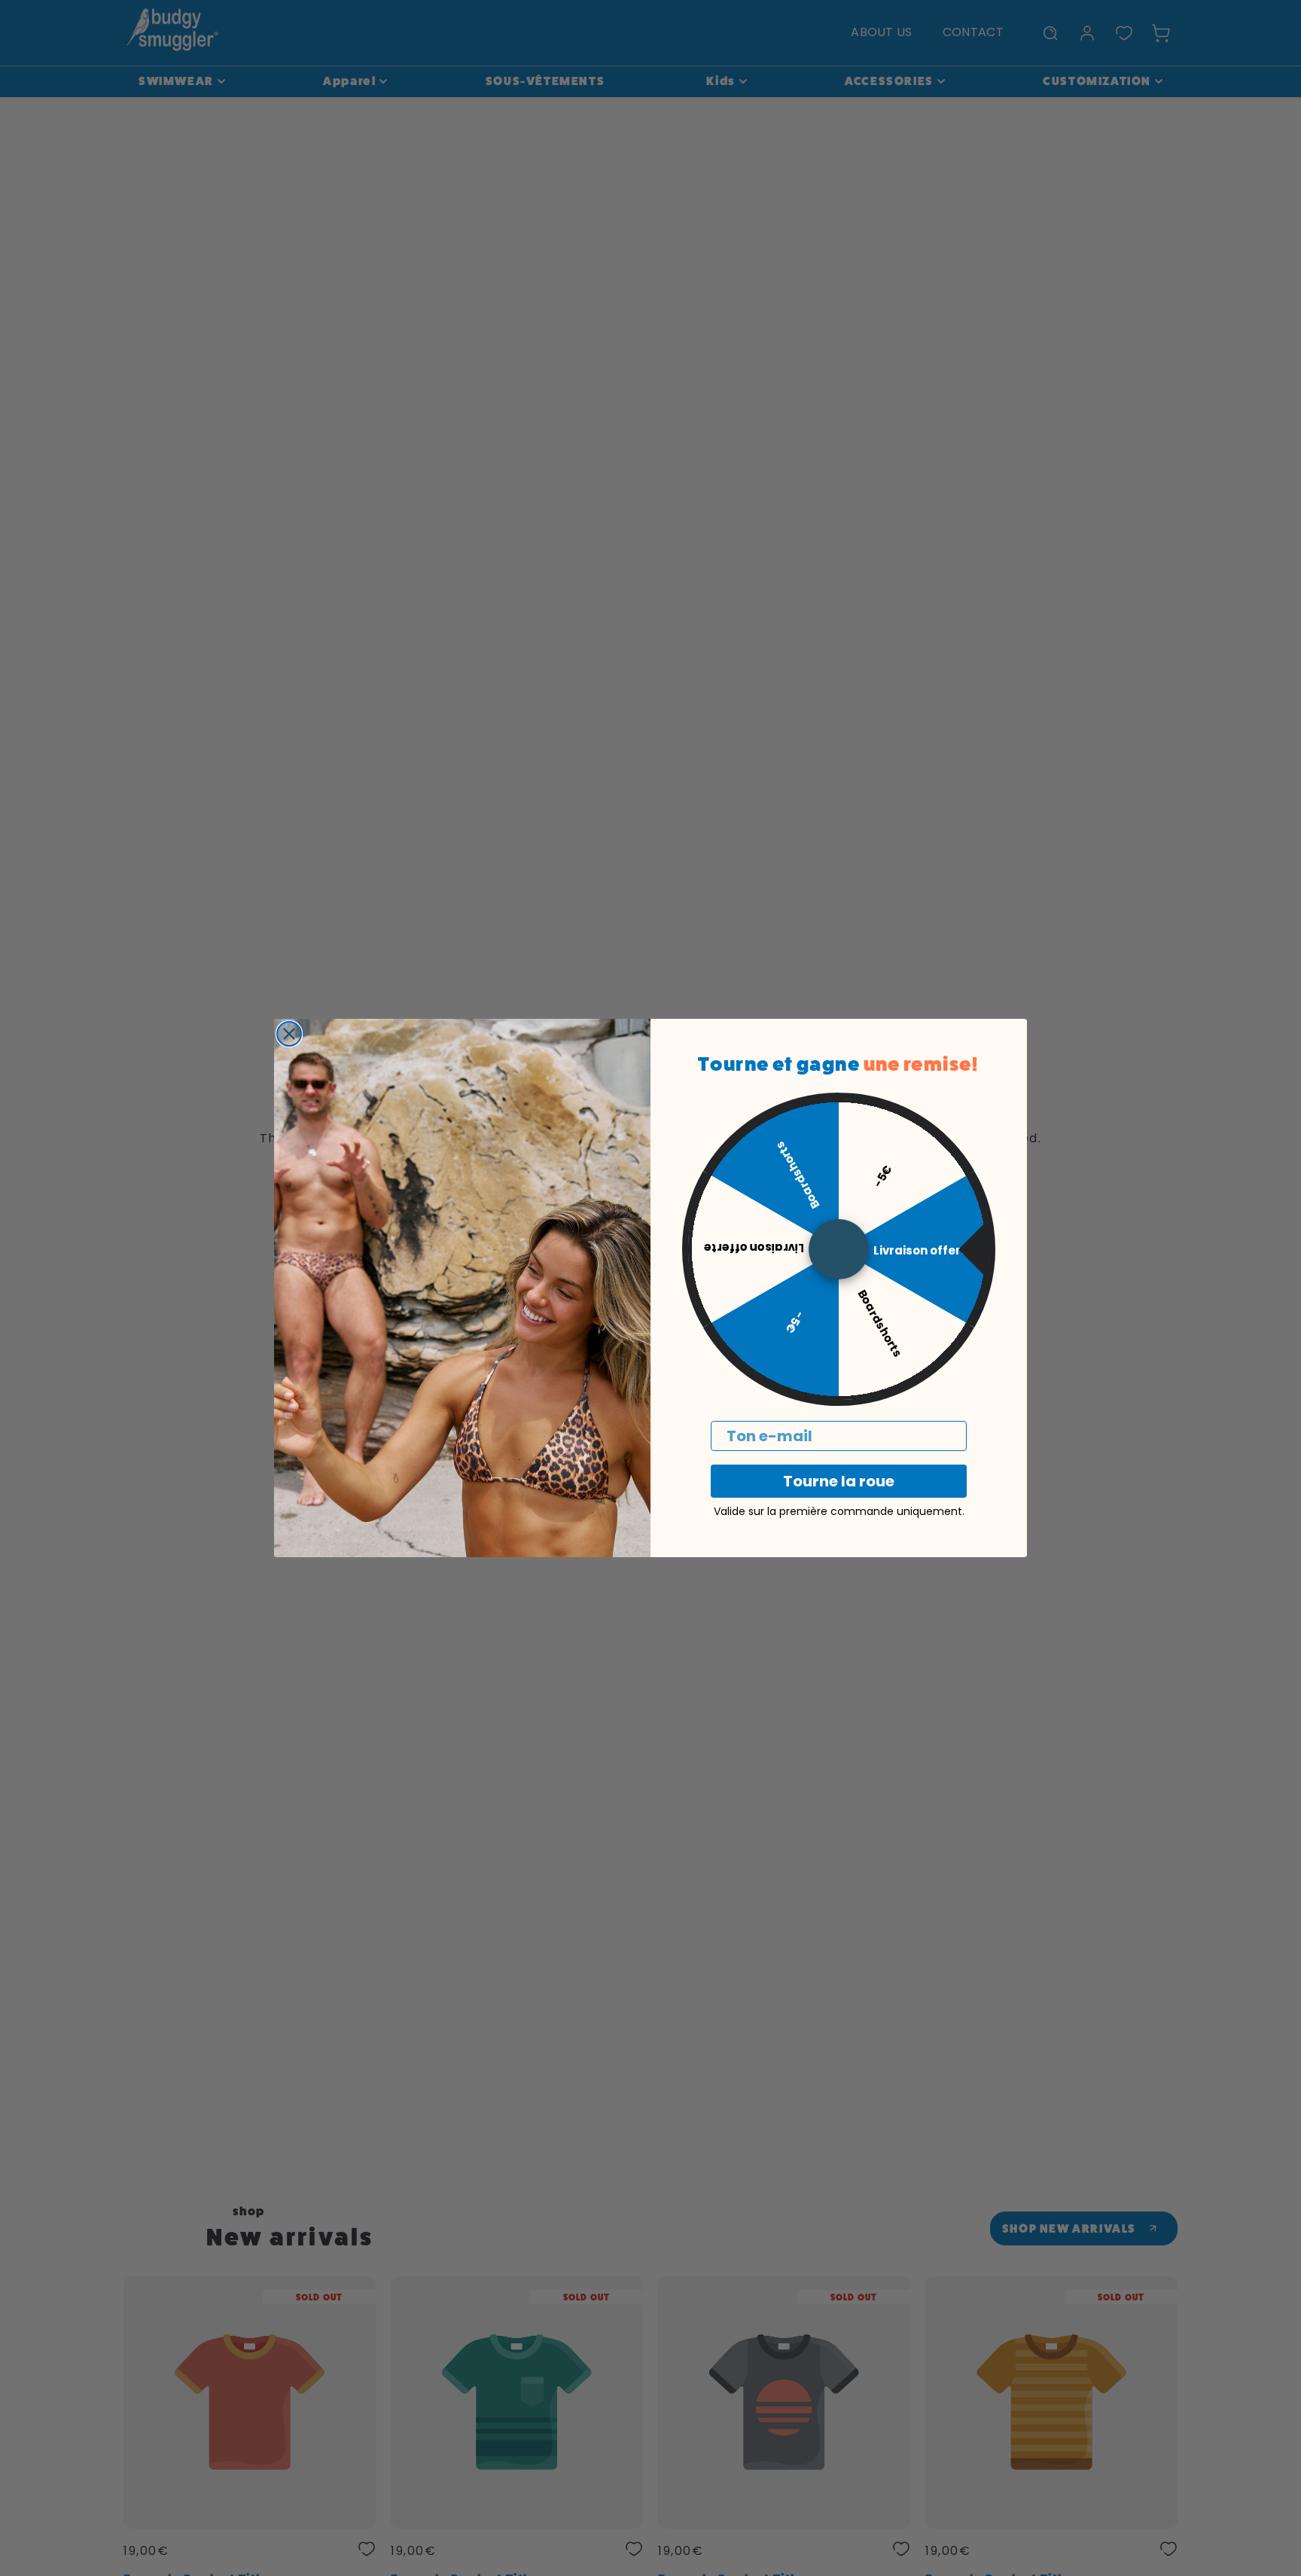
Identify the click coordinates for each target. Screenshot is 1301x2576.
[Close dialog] (289, 1034)
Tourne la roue (839, 1481)
